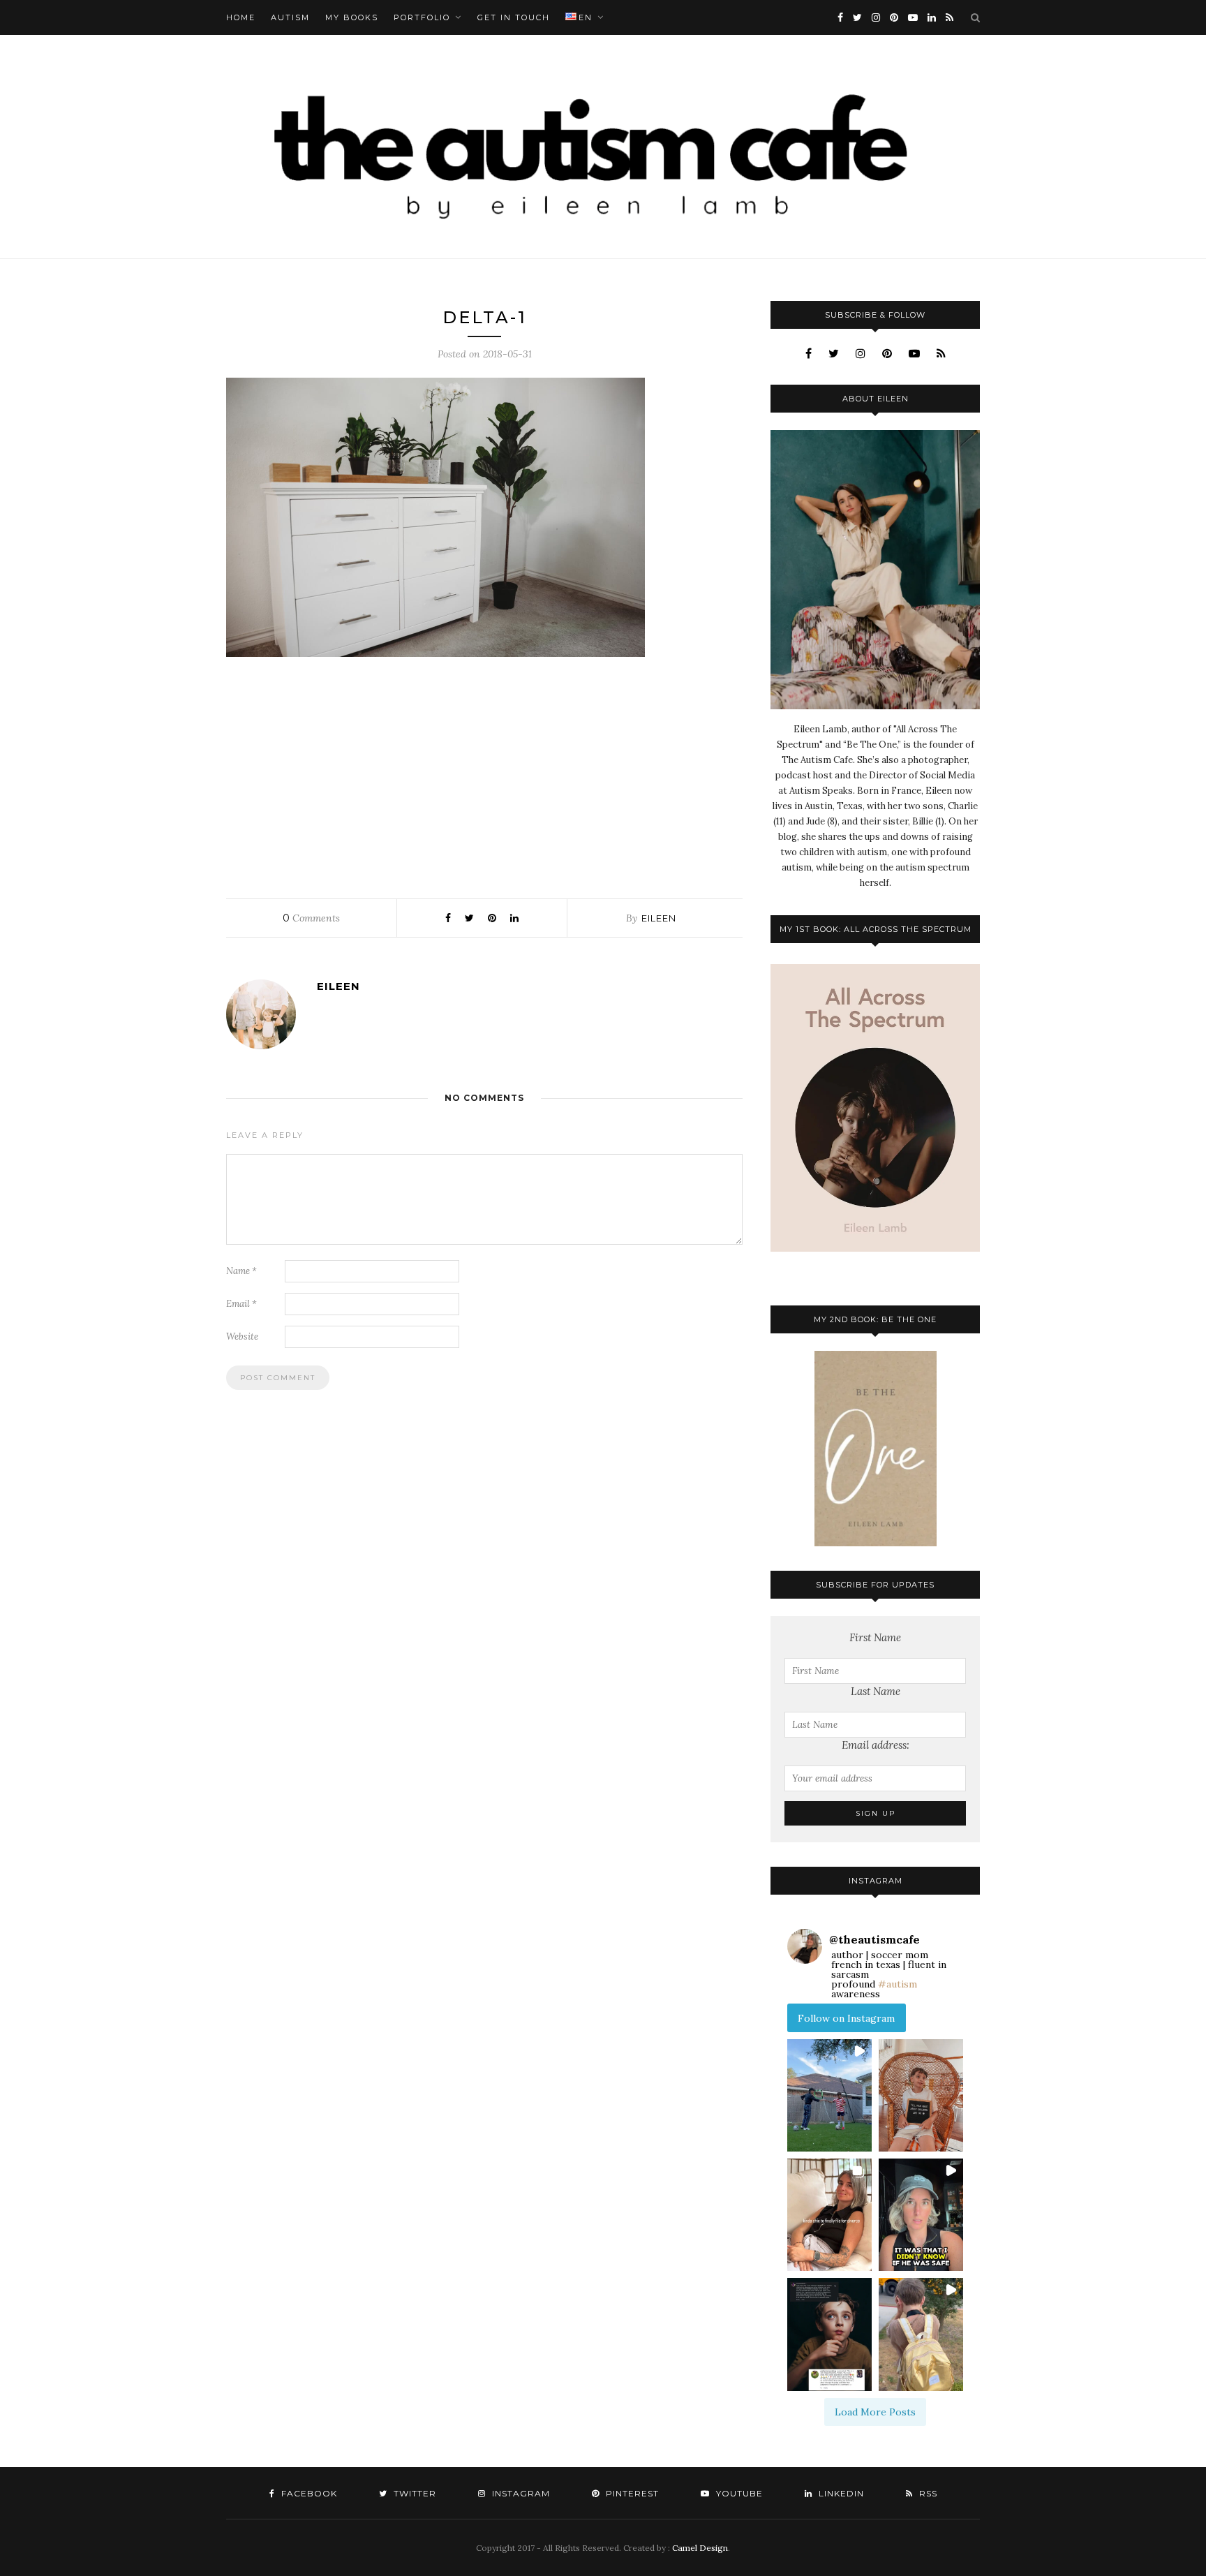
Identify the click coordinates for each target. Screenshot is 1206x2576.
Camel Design (700, 2548)
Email (241, 1304)
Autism (290, 17)
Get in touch (514, 17)
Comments (311, 918)
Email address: (876, 1745)
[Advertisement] (484, 774)
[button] (829, 2095)
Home (241, 17)
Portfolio (422, 17)
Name (241, 1271)
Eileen (659, 918)
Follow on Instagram (846, 2018)
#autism (898, 1984)
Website (242, 1337)
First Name (875, 1637)
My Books (352, 17)
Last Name (876, 1691)
